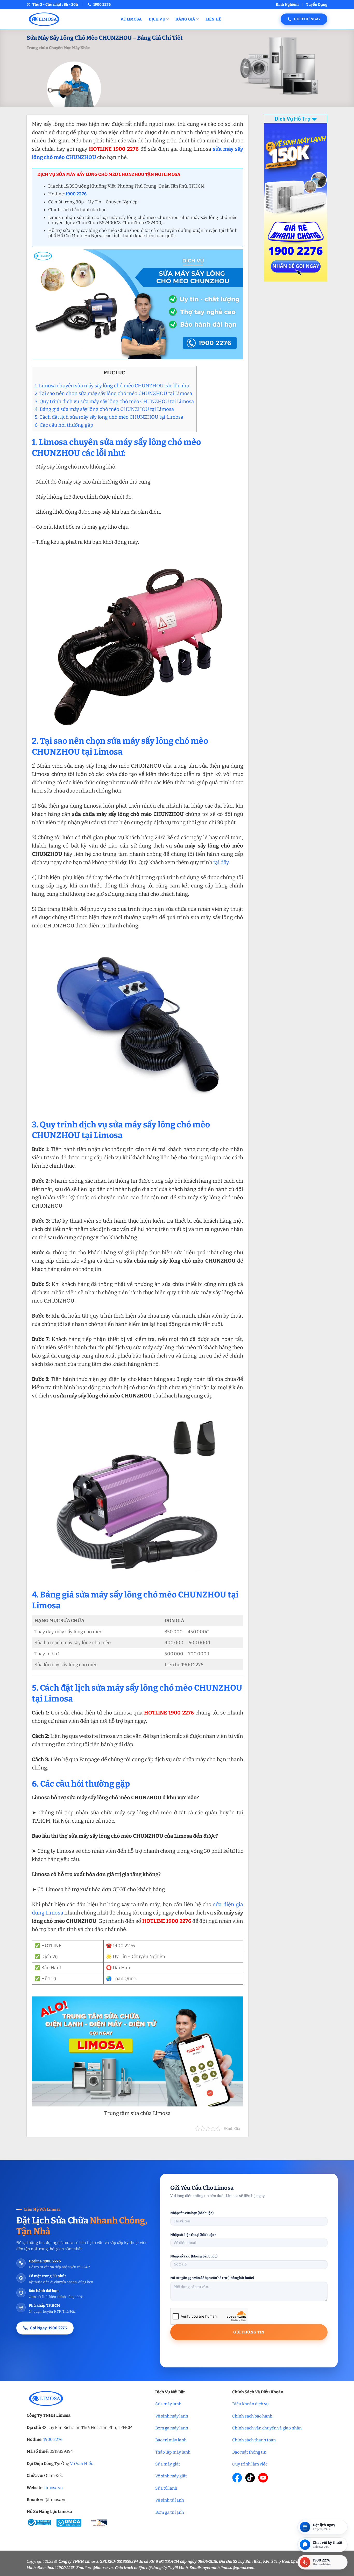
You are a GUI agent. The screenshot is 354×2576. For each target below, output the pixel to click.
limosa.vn (54, 2488)
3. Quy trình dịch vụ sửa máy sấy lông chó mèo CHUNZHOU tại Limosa (114, 401)
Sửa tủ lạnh (166, 2488)
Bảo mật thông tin (249, 2452)
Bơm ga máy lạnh (172, 2428)
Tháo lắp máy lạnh (173, 2452)
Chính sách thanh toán (254, 2440)
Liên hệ (213, 19)
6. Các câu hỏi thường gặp (64, 425)
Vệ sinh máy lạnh (172, 2416)
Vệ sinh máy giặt (171, 2476)
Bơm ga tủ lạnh (170, 2512)
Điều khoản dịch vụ (250, 2404)
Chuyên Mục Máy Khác (69, 48)
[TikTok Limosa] (250, 2478)
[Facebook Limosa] (237, 2478)
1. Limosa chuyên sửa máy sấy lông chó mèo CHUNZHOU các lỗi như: (113, 386)
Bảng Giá (185, 19)
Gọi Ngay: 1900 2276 (48, 2328)
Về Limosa (131, 19)
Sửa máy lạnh (168, 2404)
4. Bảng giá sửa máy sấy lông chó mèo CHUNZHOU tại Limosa (104, 409)
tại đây (221, 862)
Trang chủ (36, 48)
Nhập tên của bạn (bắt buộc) (192, 2213)
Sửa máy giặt (168, 2464)
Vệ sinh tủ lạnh (170, 2500)
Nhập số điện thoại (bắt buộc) (193, 2235)
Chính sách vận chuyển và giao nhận (267, 2428)
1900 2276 (53, 2439)
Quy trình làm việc (250, 2464)
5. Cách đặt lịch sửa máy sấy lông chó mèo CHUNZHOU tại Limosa (109, 417)
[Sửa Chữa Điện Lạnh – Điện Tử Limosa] (70, 19)
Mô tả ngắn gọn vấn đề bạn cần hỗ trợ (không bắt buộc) (212, 2278)
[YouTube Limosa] (263, 2478)
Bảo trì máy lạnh (171, 2440)
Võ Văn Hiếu (82, 2464)
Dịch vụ (157, 19)
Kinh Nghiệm (287, 5)
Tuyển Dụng (317, 5)
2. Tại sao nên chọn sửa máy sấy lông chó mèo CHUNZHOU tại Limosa (113, 393)
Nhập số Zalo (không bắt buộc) (194, 2256)
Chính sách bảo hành (252, 2416)
